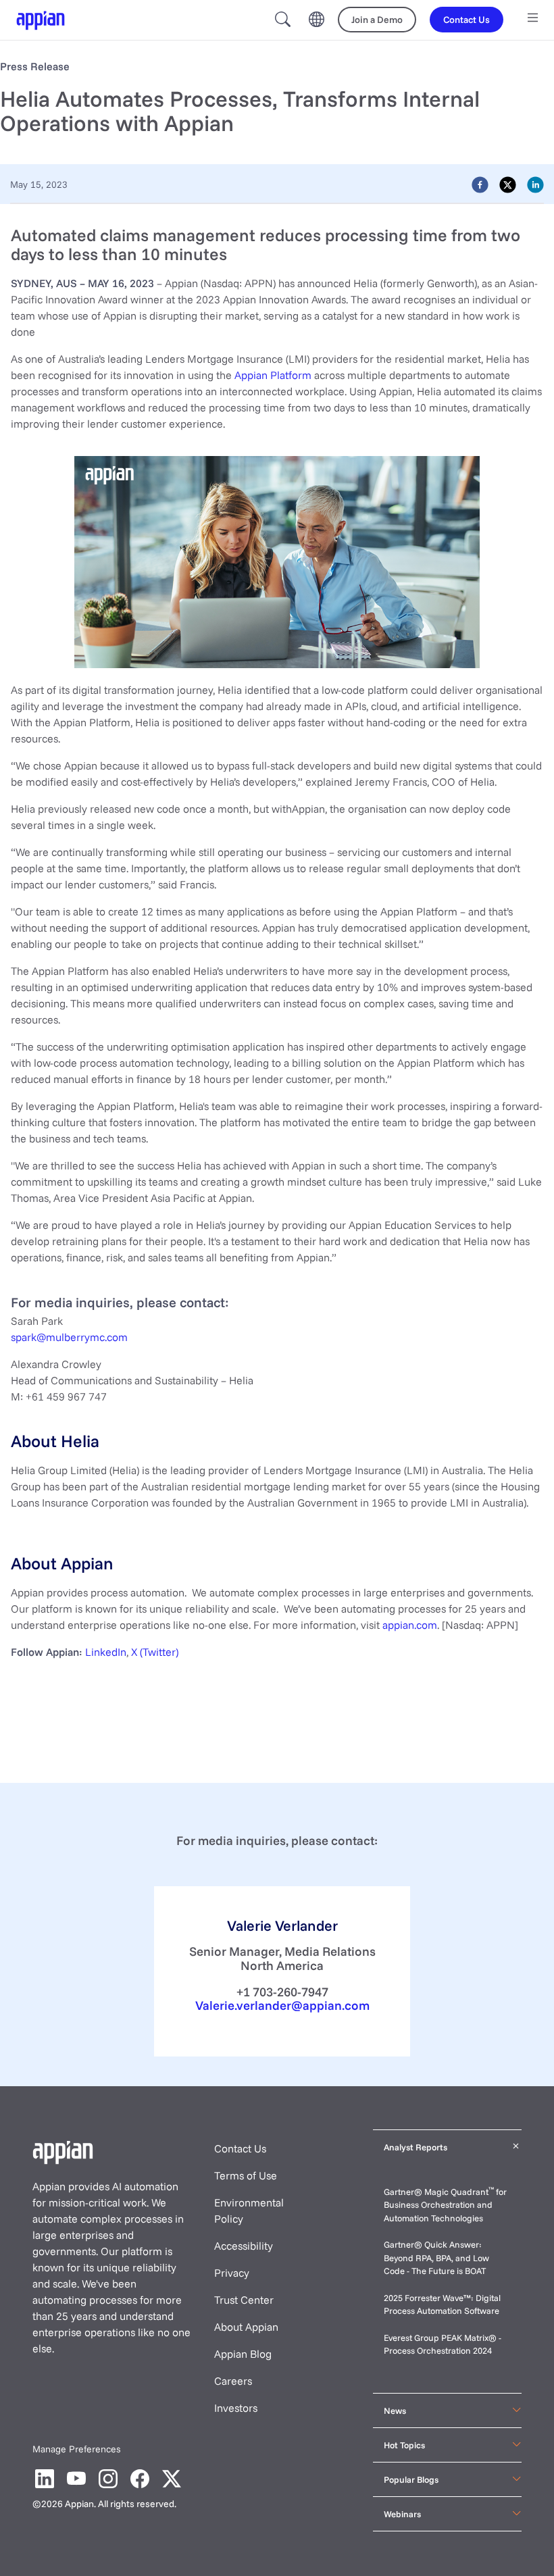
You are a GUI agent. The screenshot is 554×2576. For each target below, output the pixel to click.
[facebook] (480, 184)
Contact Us (240, 2148)
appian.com (410, 1625)
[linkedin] (535, 184)
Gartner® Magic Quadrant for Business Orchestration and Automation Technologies (445, 2205)
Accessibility (244, 2246)
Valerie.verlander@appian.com (282, 2005)
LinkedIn (106, 1652)
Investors (236, 2408)
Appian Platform (272, 375)
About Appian (246, 2327)
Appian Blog (243, 2354)
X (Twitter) (155, 1652)
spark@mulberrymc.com (69, 1337)
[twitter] (508, 184)
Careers (233, 2381)
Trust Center (244, 2300)
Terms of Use (246, 2175)
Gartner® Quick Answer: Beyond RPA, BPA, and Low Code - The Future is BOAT (436, 2257)
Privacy (232, 2273)
